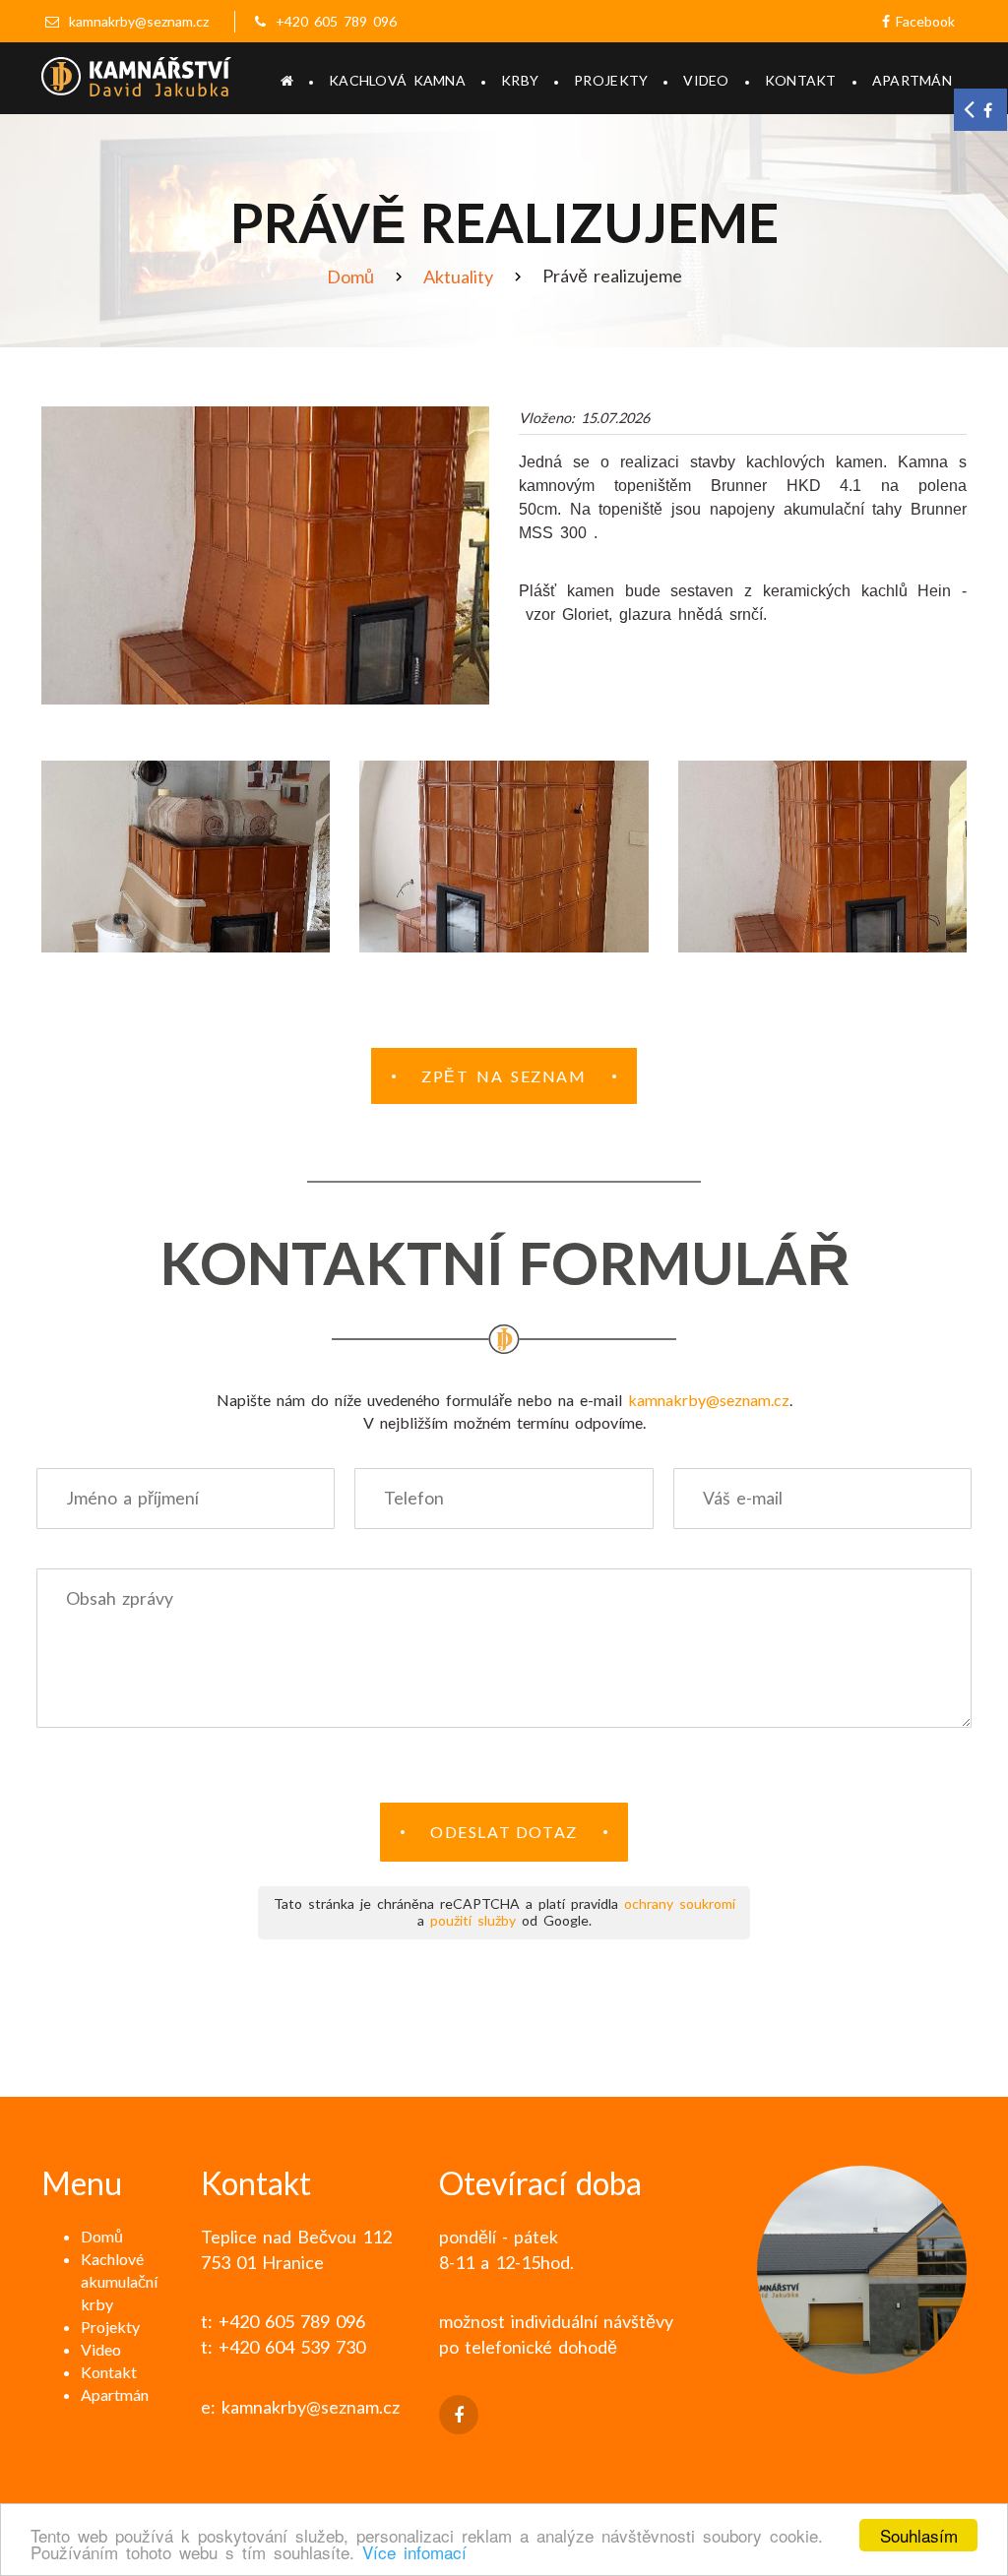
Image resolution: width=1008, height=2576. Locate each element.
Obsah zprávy (120, 1598)
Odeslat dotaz (504, 1832)
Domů (350, 276)
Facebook (922, 21)
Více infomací (414, 2552)
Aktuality (458, 276)
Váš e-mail (743, 1498)
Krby (520, 80)
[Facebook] (459, 2415)
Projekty (611, 80)
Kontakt (801, 80)
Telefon (414, 1498)
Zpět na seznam (504, 1076)
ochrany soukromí (680, 1903)
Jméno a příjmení (132, 1498)
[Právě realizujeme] (265, 555)
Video (706, 80)
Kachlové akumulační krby (119, 2281)
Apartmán (912, 80)
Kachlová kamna (397, 80)
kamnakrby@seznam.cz (139, 21)
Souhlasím (919, 2535)
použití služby (473, 1920)
